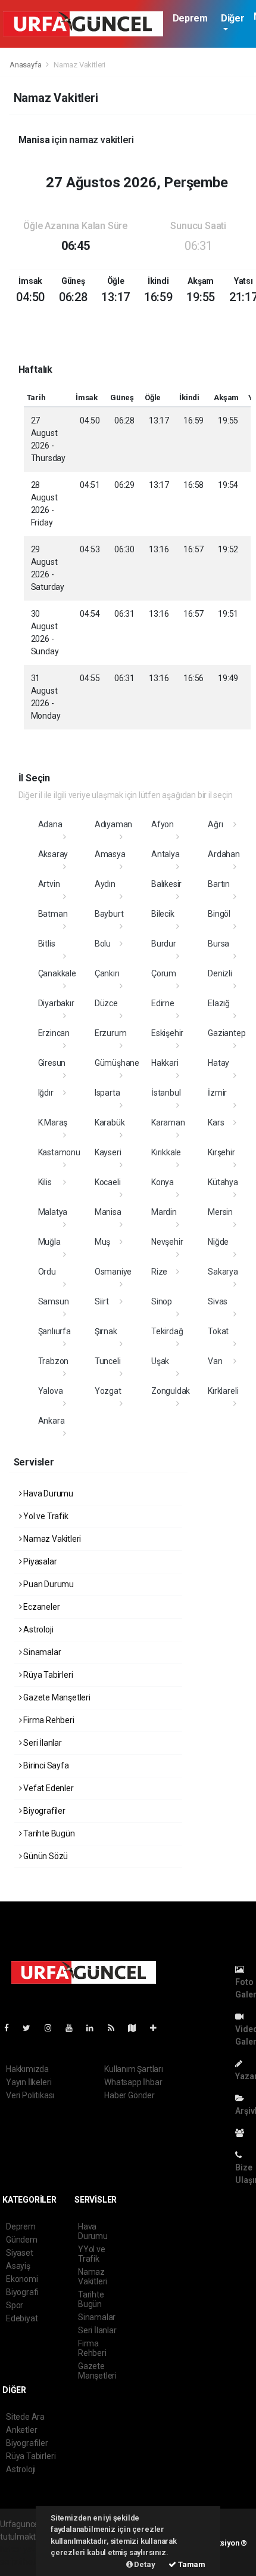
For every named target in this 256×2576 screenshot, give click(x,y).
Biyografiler (43, 1811)
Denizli (220, 973)
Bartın (219, 884)
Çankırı (107, 973)
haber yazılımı (25, 2549)
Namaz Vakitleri (51, 1539)
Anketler (21, 2430)
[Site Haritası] (137, 2028)
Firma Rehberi (48, 1720)
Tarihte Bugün (48, 1833)
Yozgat (108, 1391)
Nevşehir (167, 1242)
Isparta (107, 1093)
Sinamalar (41, 1652)
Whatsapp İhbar (133, 2082)
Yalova (51, 1391)
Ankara (51, 1421)
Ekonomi (22, 2279)
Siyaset (20, 2253)
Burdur (164, 944)
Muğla (49, 1242)
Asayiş (18, 2266)
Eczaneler (40, 1607)
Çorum (164, 973)
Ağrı (215, 824)
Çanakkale (57, 973)
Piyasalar (39, 1561)
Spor (15, 2305)
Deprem (190, 18)
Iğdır (46, 1093)
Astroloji (37, 1629)
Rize (159, 1272)
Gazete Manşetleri (56, 1697)
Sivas (218, 1301)
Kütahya (223, 1182)
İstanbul (166, 1093)
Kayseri (108, 1152)
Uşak (160, 1361)
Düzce (106, 1003)
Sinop (162, 1301)
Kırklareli (223, 1391)
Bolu (103, 944)
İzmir (217, 1093)
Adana (50, 824)
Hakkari (165, 1063)
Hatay (218, 1063)
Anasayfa (26, 65)
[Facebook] (11, 2028)
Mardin (164, 1212)
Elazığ (219, 1003)
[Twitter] (31, 2028)
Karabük (110, 1122)
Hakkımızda (27, 2069)
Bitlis (47, 944)
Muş (102, 1242)
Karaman (168, 1122)
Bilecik (163, 914)
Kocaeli (108, 1182)
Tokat (218, 1331)
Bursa (218, 944)
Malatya (53, 1212)
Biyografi (22, 2292)
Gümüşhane (117, 1063)
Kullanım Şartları (134, 2069)
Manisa (108, 1212)
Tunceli (108, 1361)
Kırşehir (221, 1152)
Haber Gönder (129, 2095)
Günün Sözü (45, 1856)
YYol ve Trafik (92, 2254)
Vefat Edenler (47, 1788)
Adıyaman (113, 824)
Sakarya (223, 1272)
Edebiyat (22, 2318)
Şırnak (106, 1331)
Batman (53, 914)
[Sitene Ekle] (158, 2028)
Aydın (105, 884)
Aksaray (53, 854)
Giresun (52, 1063)
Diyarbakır (56, 1003)
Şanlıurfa (54, 1331)
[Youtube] (74, 2028)
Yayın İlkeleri (29, 2082)
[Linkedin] (95, 2028)
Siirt (102, 1301)
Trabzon (54, 1361)
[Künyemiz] (243, 2133)
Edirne (163, 1003)
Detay (144, 2564)
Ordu (47, 1272)
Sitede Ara (25, 2417)
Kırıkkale (166, 1152)
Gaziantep (227, 1033)
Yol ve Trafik (45, 1516)
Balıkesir (166, 884)
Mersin (220, 1212)
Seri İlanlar (42, 1743)
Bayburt (109, 914)
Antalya (166, 854)
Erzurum (111, 1033)
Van (215, 1361)
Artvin (49, 884)
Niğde (218, 1242)
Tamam (191, 2564)
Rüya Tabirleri (47, 1675)
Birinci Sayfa (45, 1765)
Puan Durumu (48, 1584)
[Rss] (116, 2028)
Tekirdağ (167, 1331)
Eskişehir (167, 1033)
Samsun (54, 1301)
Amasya (110, 854)
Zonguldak (171, 1391)
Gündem (22, 2240)
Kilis (45, 1182)
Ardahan (224, 854)
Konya (163, 1182)
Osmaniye (113, 1272)
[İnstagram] (53, 2028)
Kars (216, 1122)
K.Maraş (53, 1122)
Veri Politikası (30, 2095)
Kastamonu (59, 1152)
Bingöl (219, 914)
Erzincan (54, 1033)
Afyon (163, 824)
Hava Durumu (47, 1493)
